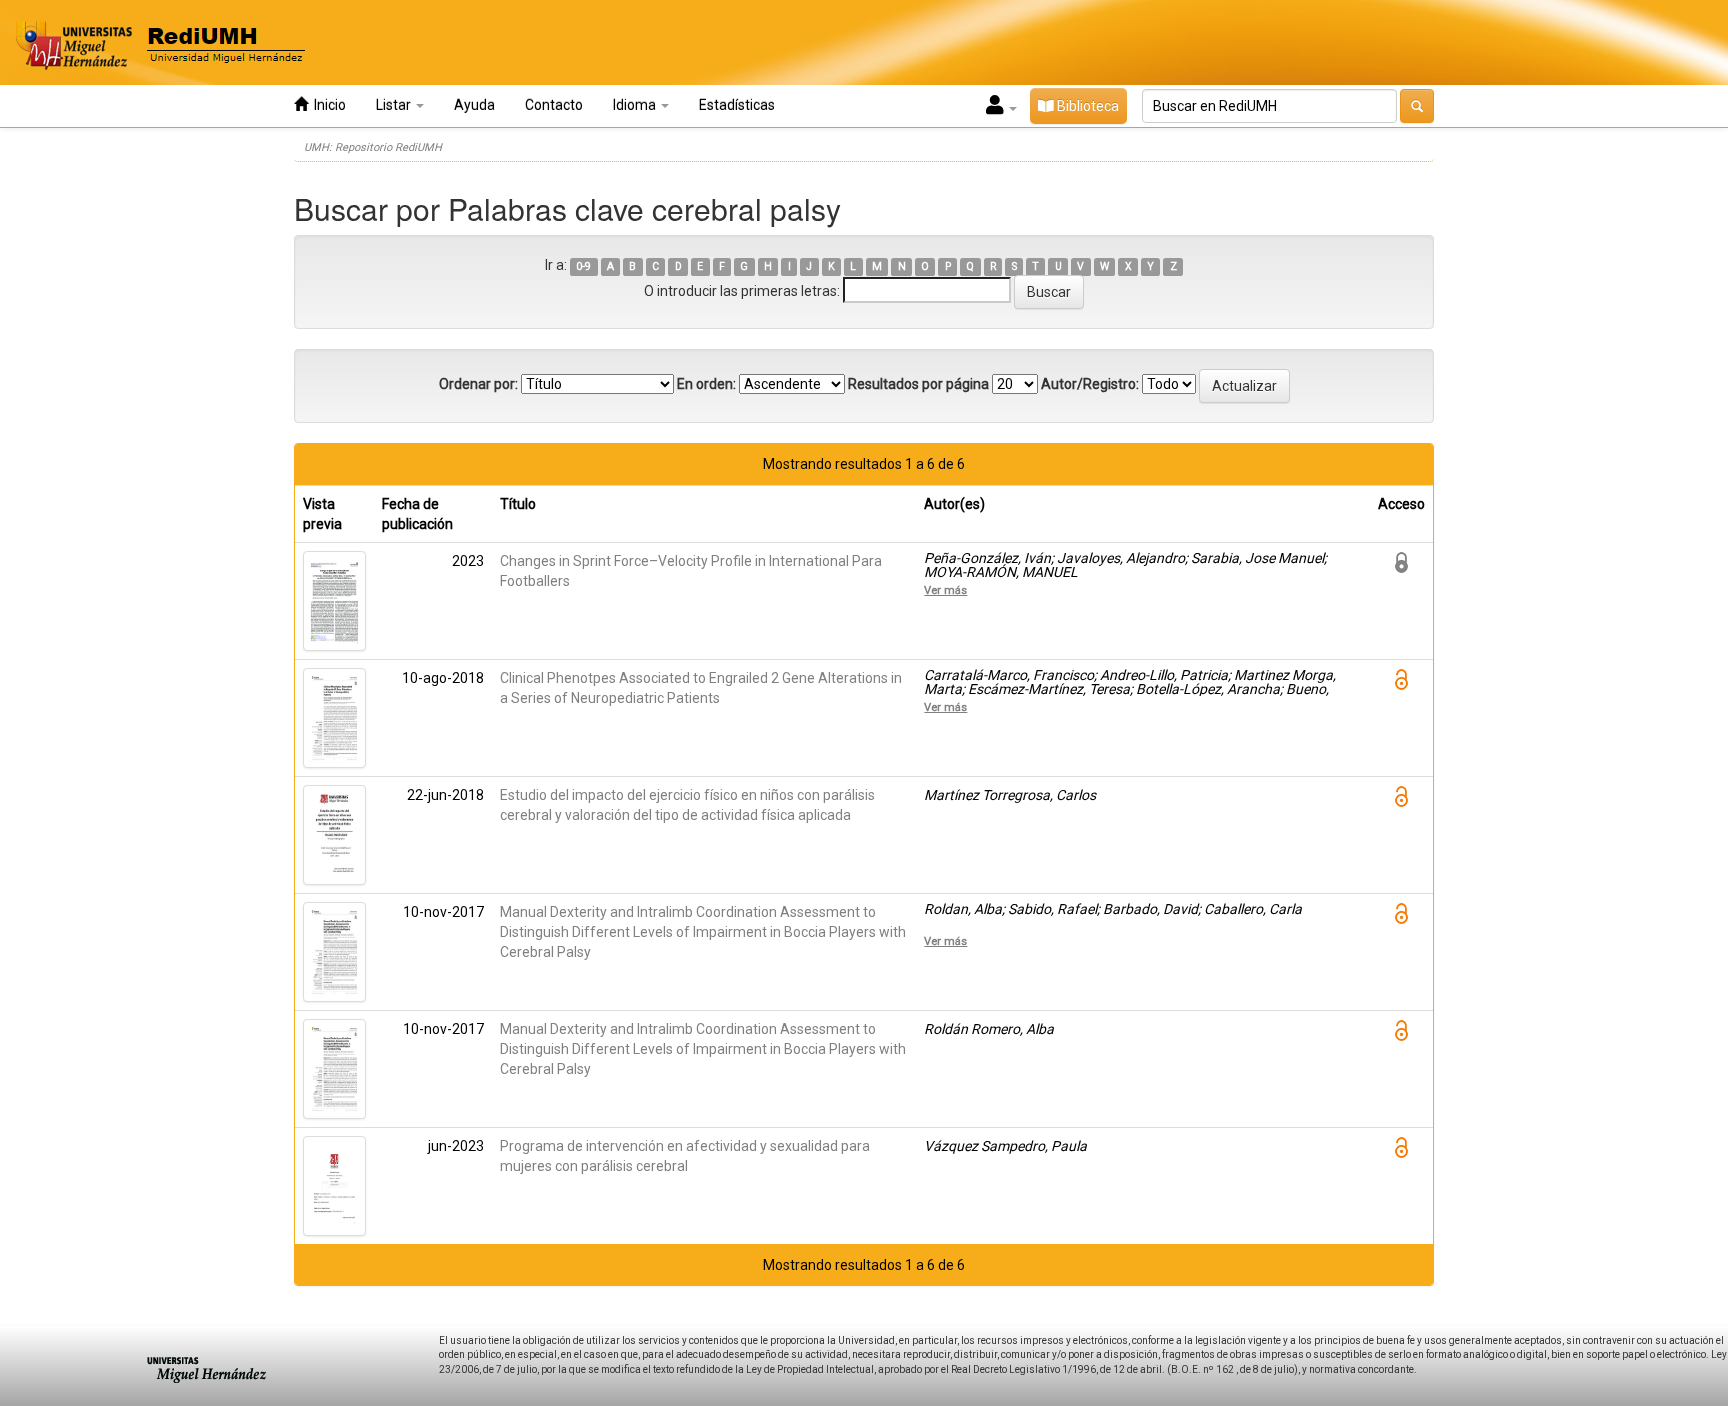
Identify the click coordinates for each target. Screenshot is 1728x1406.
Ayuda (474, 105)
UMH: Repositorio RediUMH (373, 147)
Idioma (636, 105)
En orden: (706, 384)
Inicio (327, 105)
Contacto (554, 105)
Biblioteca (1086, 106)
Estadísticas (737, 105)
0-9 (583, 266)
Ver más (945, 590)
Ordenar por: (478, 384)
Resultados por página (918, 384)
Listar (395, 105)
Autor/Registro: (1090, 384)
